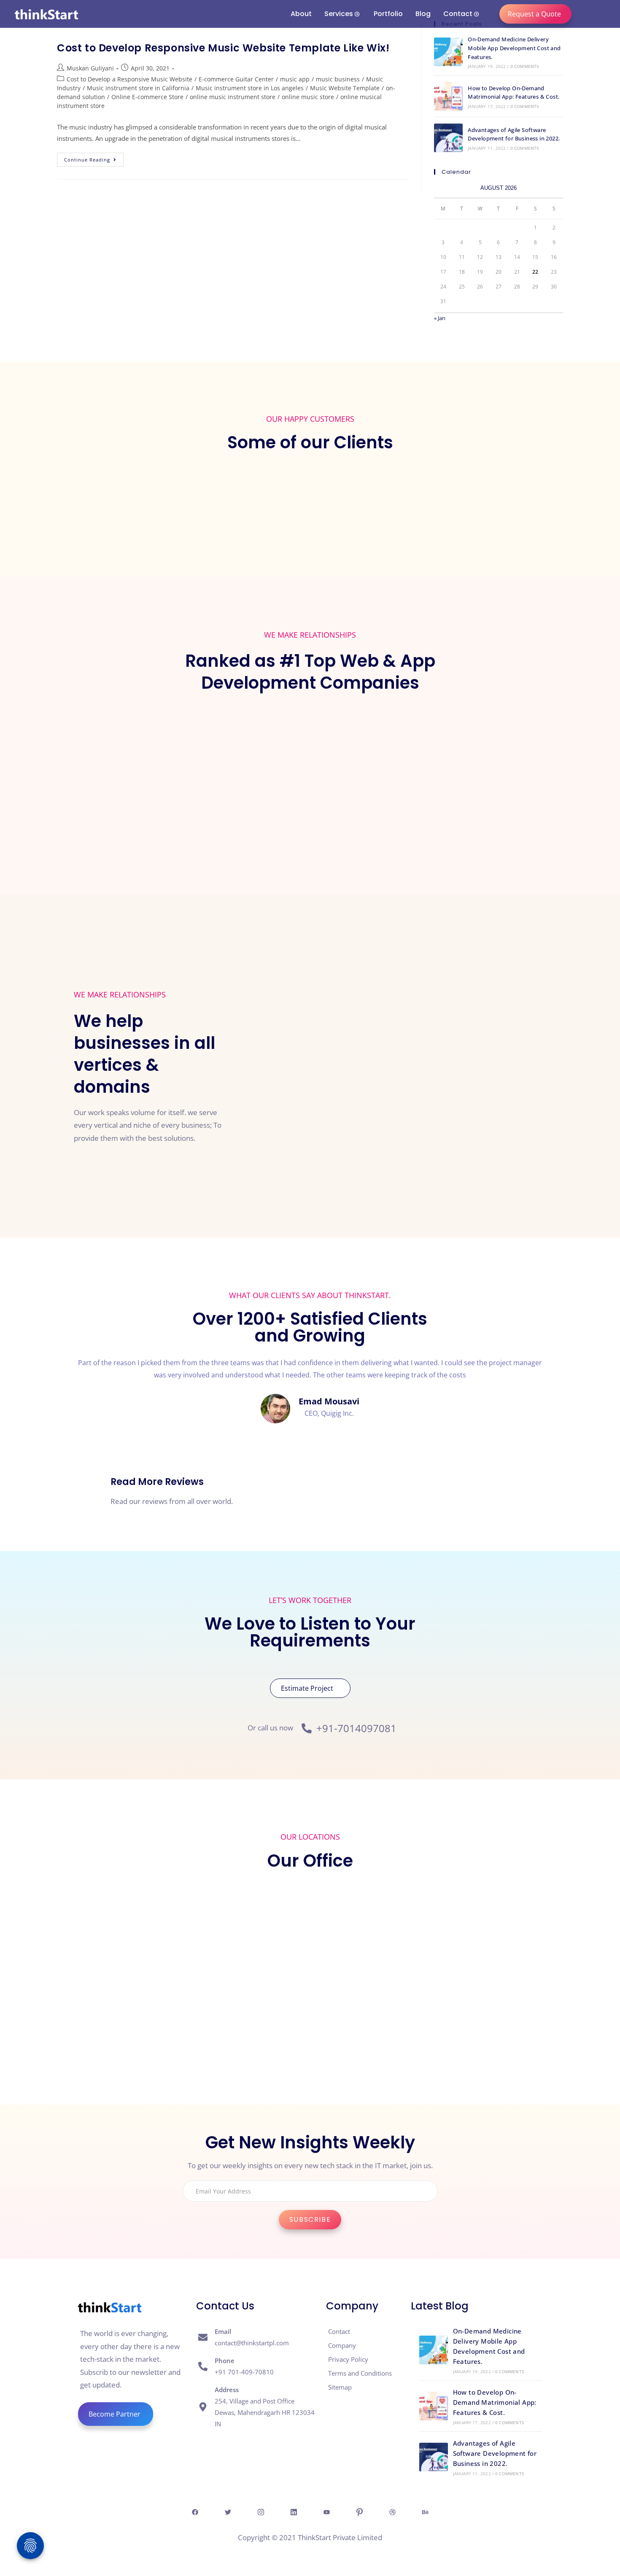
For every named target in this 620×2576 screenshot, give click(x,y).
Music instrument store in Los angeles (250, 88)
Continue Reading (94, 158)
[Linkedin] (294, 2512)
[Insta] (261, 2512)
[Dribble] (392, 2512)
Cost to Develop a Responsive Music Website (129, 79)
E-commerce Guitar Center (236, 79)
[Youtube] (326, 2512)
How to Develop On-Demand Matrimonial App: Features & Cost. (495, 2402)
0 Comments (525, 66)
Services (339, 14)
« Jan (440, 318)
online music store (308, 97)
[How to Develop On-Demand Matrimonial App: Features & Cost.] (448, 96)
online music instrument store (233, 97)
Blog (423, 14)
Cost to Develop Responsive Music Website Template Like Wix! (223, 48)
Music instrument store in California (138, 88)
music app (295, 79)
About (301, 14)
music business (338, 79)
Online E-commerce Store (147, 97)
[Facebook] (195, 2512)
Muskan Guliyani (90, 68)
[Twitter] (228, 2512)
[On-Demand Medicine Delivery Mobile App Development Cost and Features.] (448, 52)
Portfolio (388, 14)
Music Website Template (345, 88)
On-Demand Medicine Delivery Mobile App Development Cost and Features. (514, 48)
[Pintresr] (359, 2512)
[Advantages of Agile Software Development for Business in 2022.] (448, 138)
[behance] (425, 2512)
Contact (458, 14)
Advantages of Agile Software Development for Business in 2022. (495, 2453)
